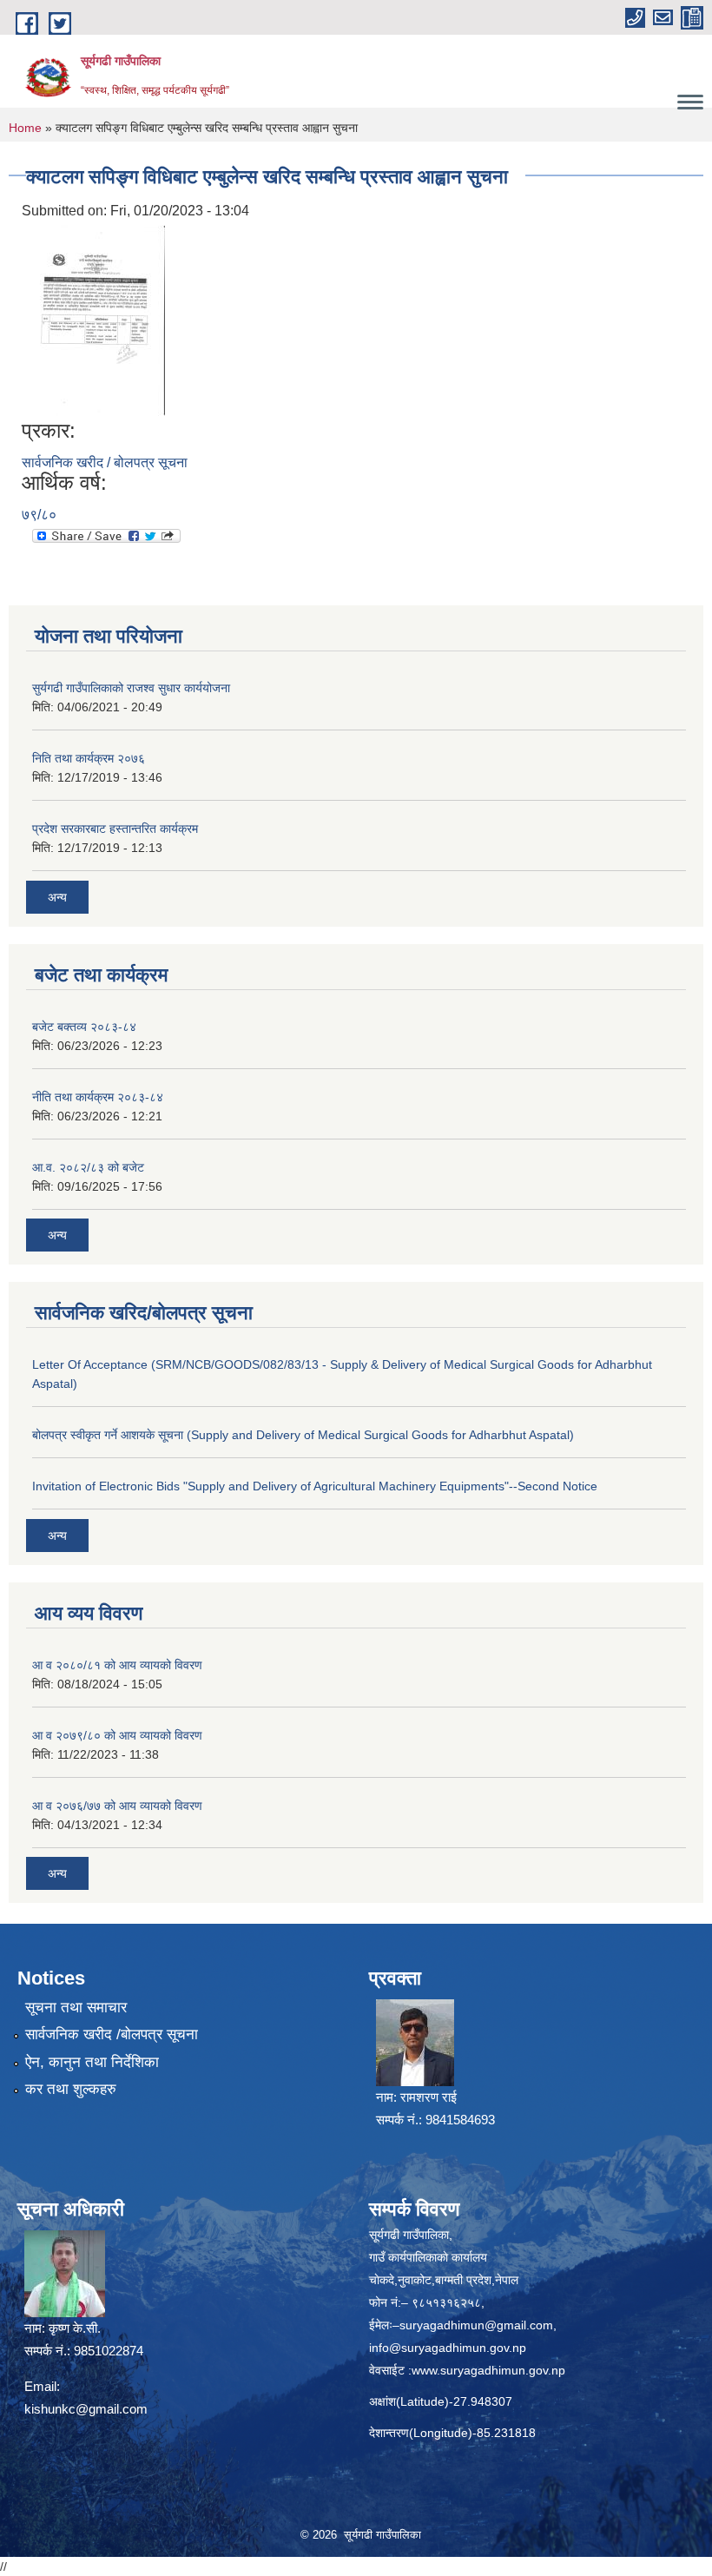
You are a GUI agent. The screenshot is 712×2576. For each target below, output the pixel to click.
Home (25, 128)
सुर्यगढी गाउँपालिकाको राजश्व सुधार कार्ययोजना (131, 688)
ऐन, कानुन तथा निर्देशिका (92, 2062)
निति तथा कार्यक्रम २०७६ (89, 758)
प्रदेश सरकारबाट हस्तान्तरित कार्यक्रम (115, 829)
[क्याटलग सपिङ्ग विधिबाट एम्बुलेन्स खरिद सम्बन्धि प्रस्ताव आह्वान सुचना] (96, 320)
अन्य (57, 897)
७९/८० (39, 515)
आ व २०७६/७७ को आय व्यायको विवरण (117, 1806)
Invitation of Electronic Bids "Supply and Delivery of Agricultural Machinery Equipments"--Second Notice (315, 1486)
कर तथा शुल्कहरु (71, 2089)
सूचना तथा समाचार (76, 2008)
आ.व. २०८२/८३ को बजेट (88, 1167)
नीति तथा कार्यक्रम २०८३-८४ (98, 1097)
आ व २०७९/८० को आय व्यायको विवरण (117, 1735)
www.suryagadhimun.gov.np (488, 2370)
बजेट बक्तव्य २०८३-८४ (84, 1027)
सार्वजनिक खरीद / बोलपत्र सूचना (105, 462)
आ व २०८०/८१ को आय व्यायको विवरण (117, 1665)
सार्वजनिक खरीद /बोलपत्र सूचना (112, 2034)
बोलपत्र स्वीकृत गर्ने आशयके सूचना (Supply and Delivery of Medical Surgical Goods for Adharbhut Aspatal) (303, 1435)
